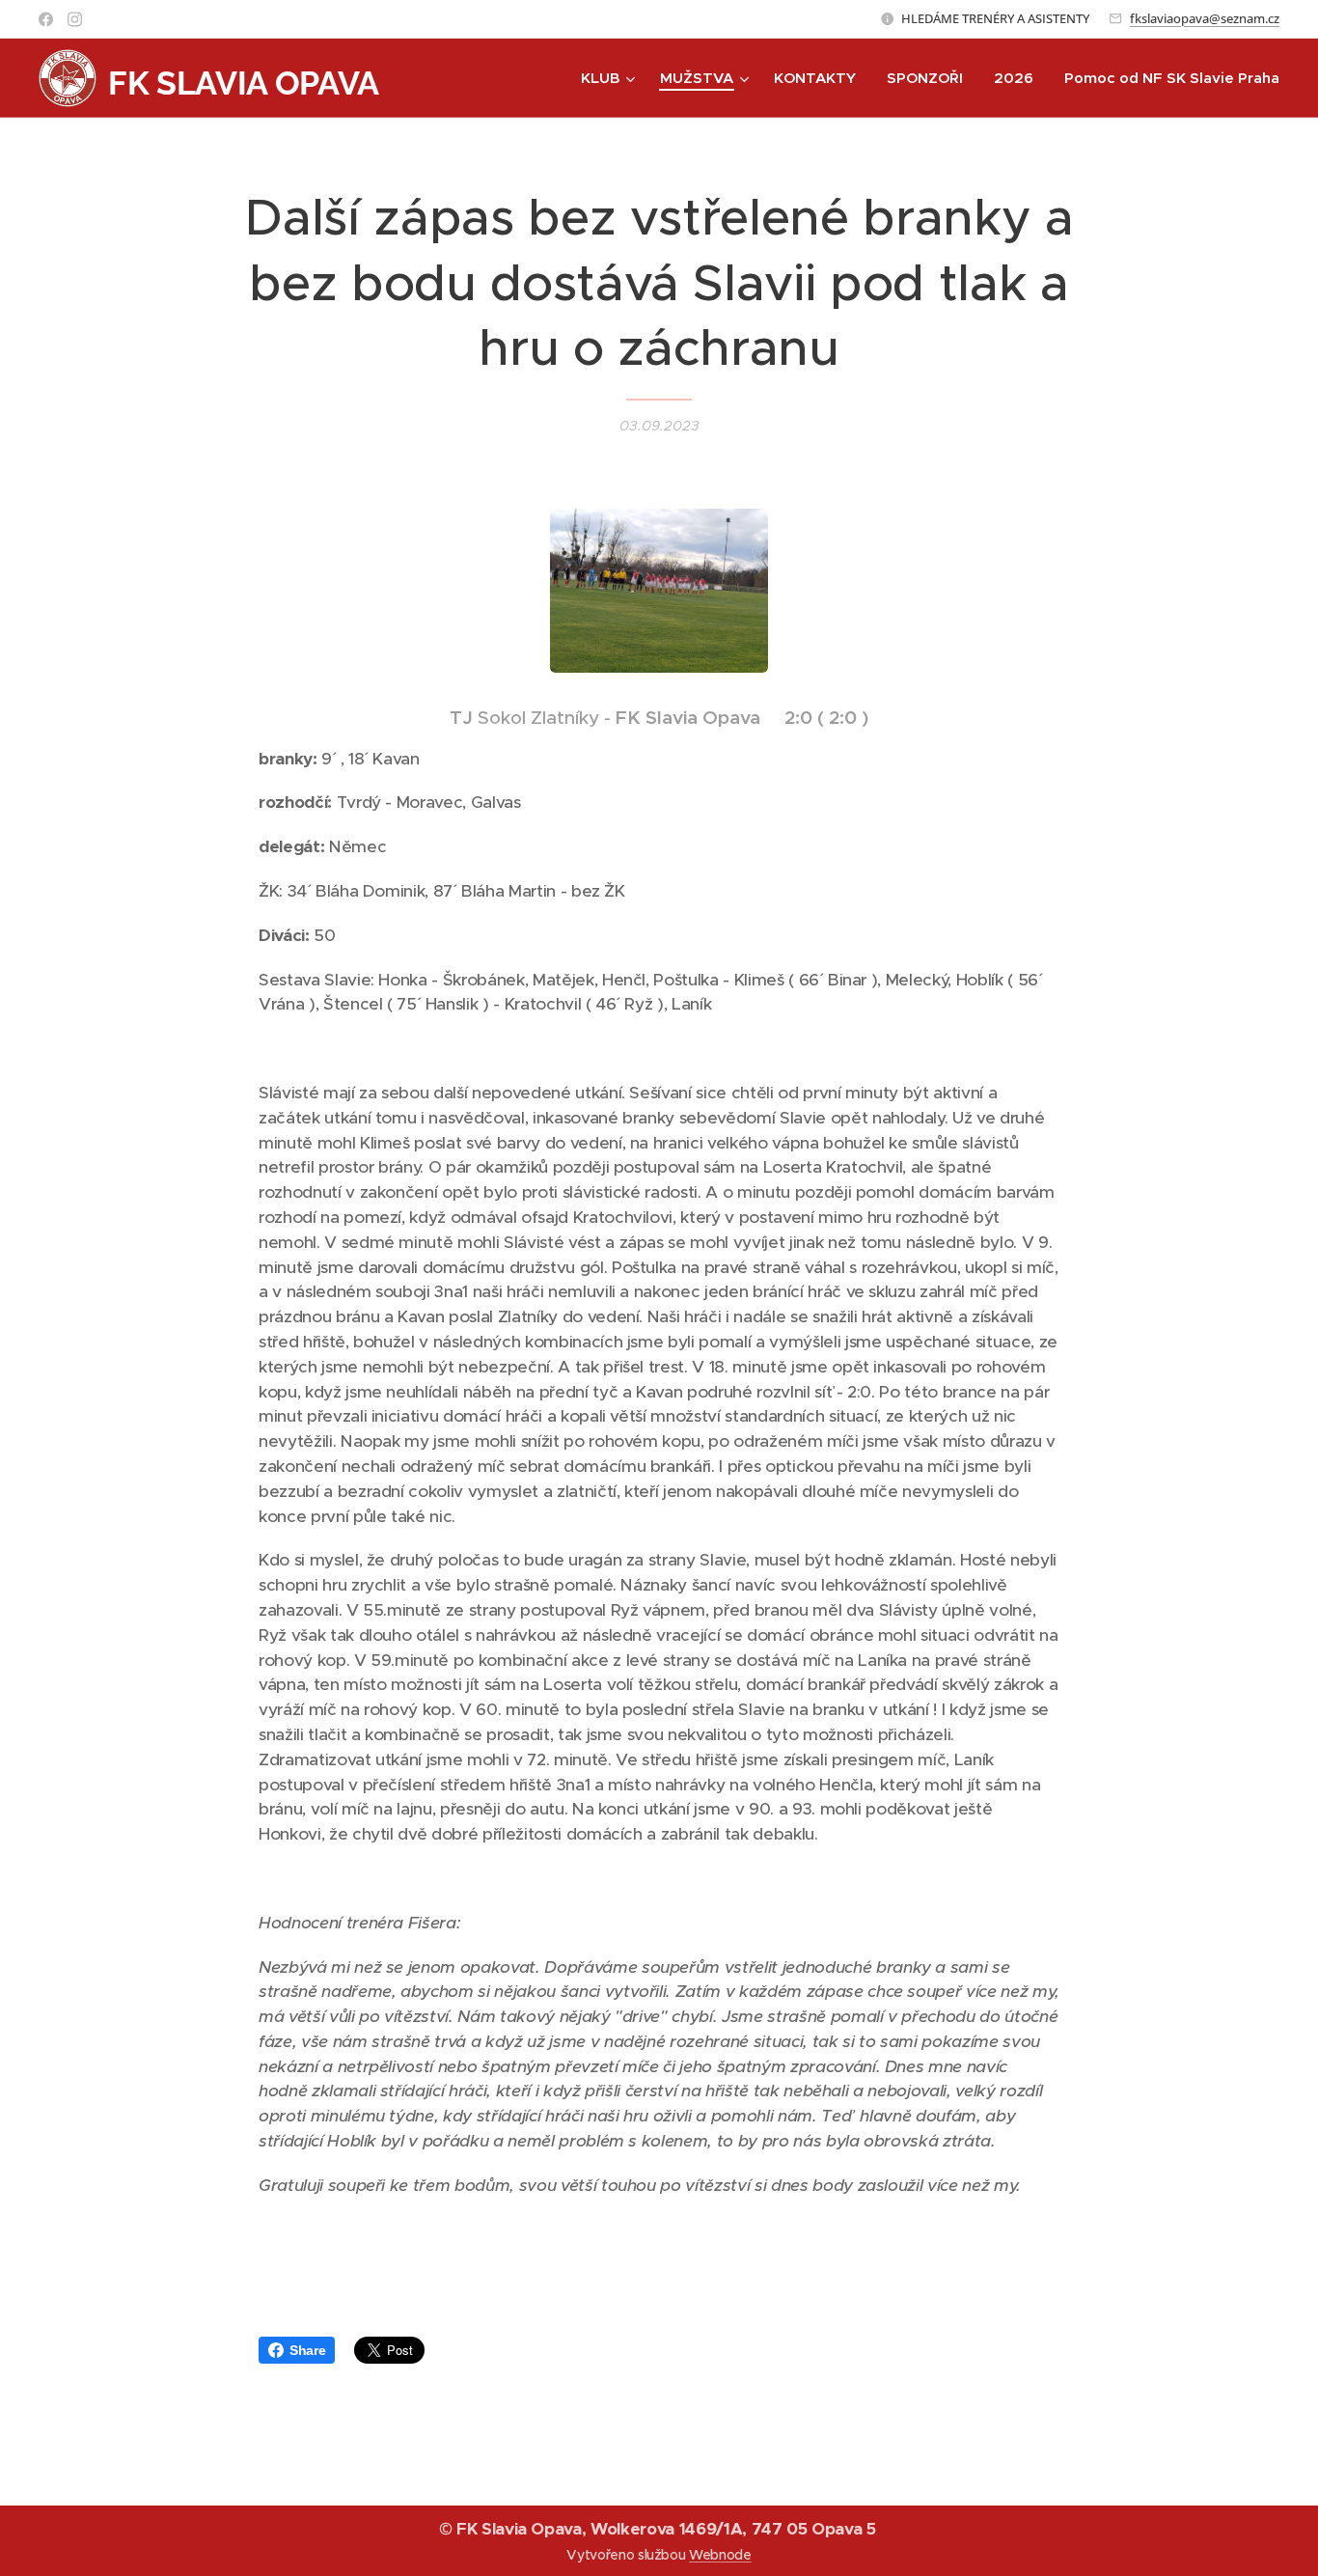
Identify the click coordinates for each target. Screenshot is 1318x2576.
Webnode (720, 2555)
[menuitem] (610, 78)
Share (307, 2350)
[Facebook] (46, 19)
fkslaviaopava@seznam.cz (1205, 18)
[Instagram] (75, 19)
